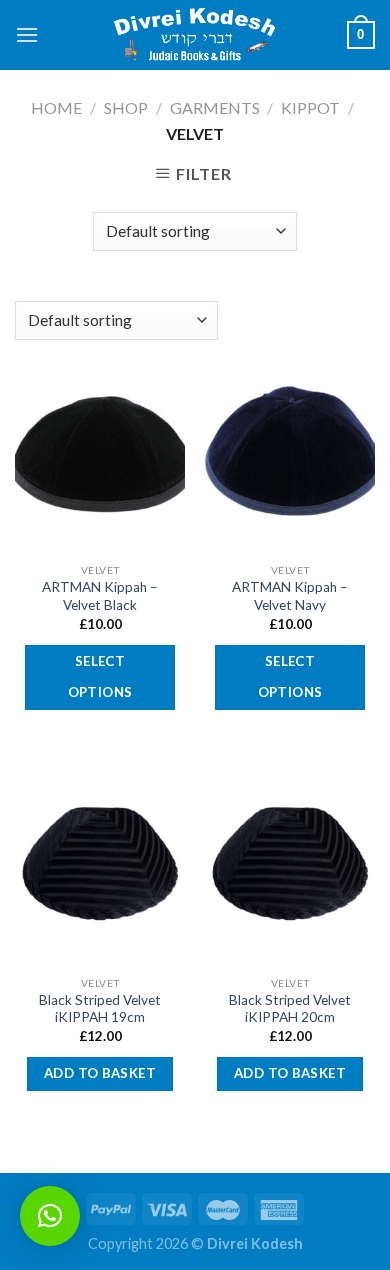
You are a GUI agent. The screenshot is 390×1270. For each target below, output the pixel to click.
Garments (215, 107)
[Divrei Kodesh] (195, 35)
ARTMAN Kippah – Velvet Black (100, 596)
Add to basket (100, 1073)
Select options (100, 677)
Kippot (310, 107)
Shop (126, 107)
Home (56, 107)
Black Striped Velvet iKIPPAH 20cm (290, 1009)
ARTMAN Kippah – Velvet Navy (290, 596)
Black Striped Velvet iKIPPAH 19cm (100, 1009)
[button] (50, 1216)
